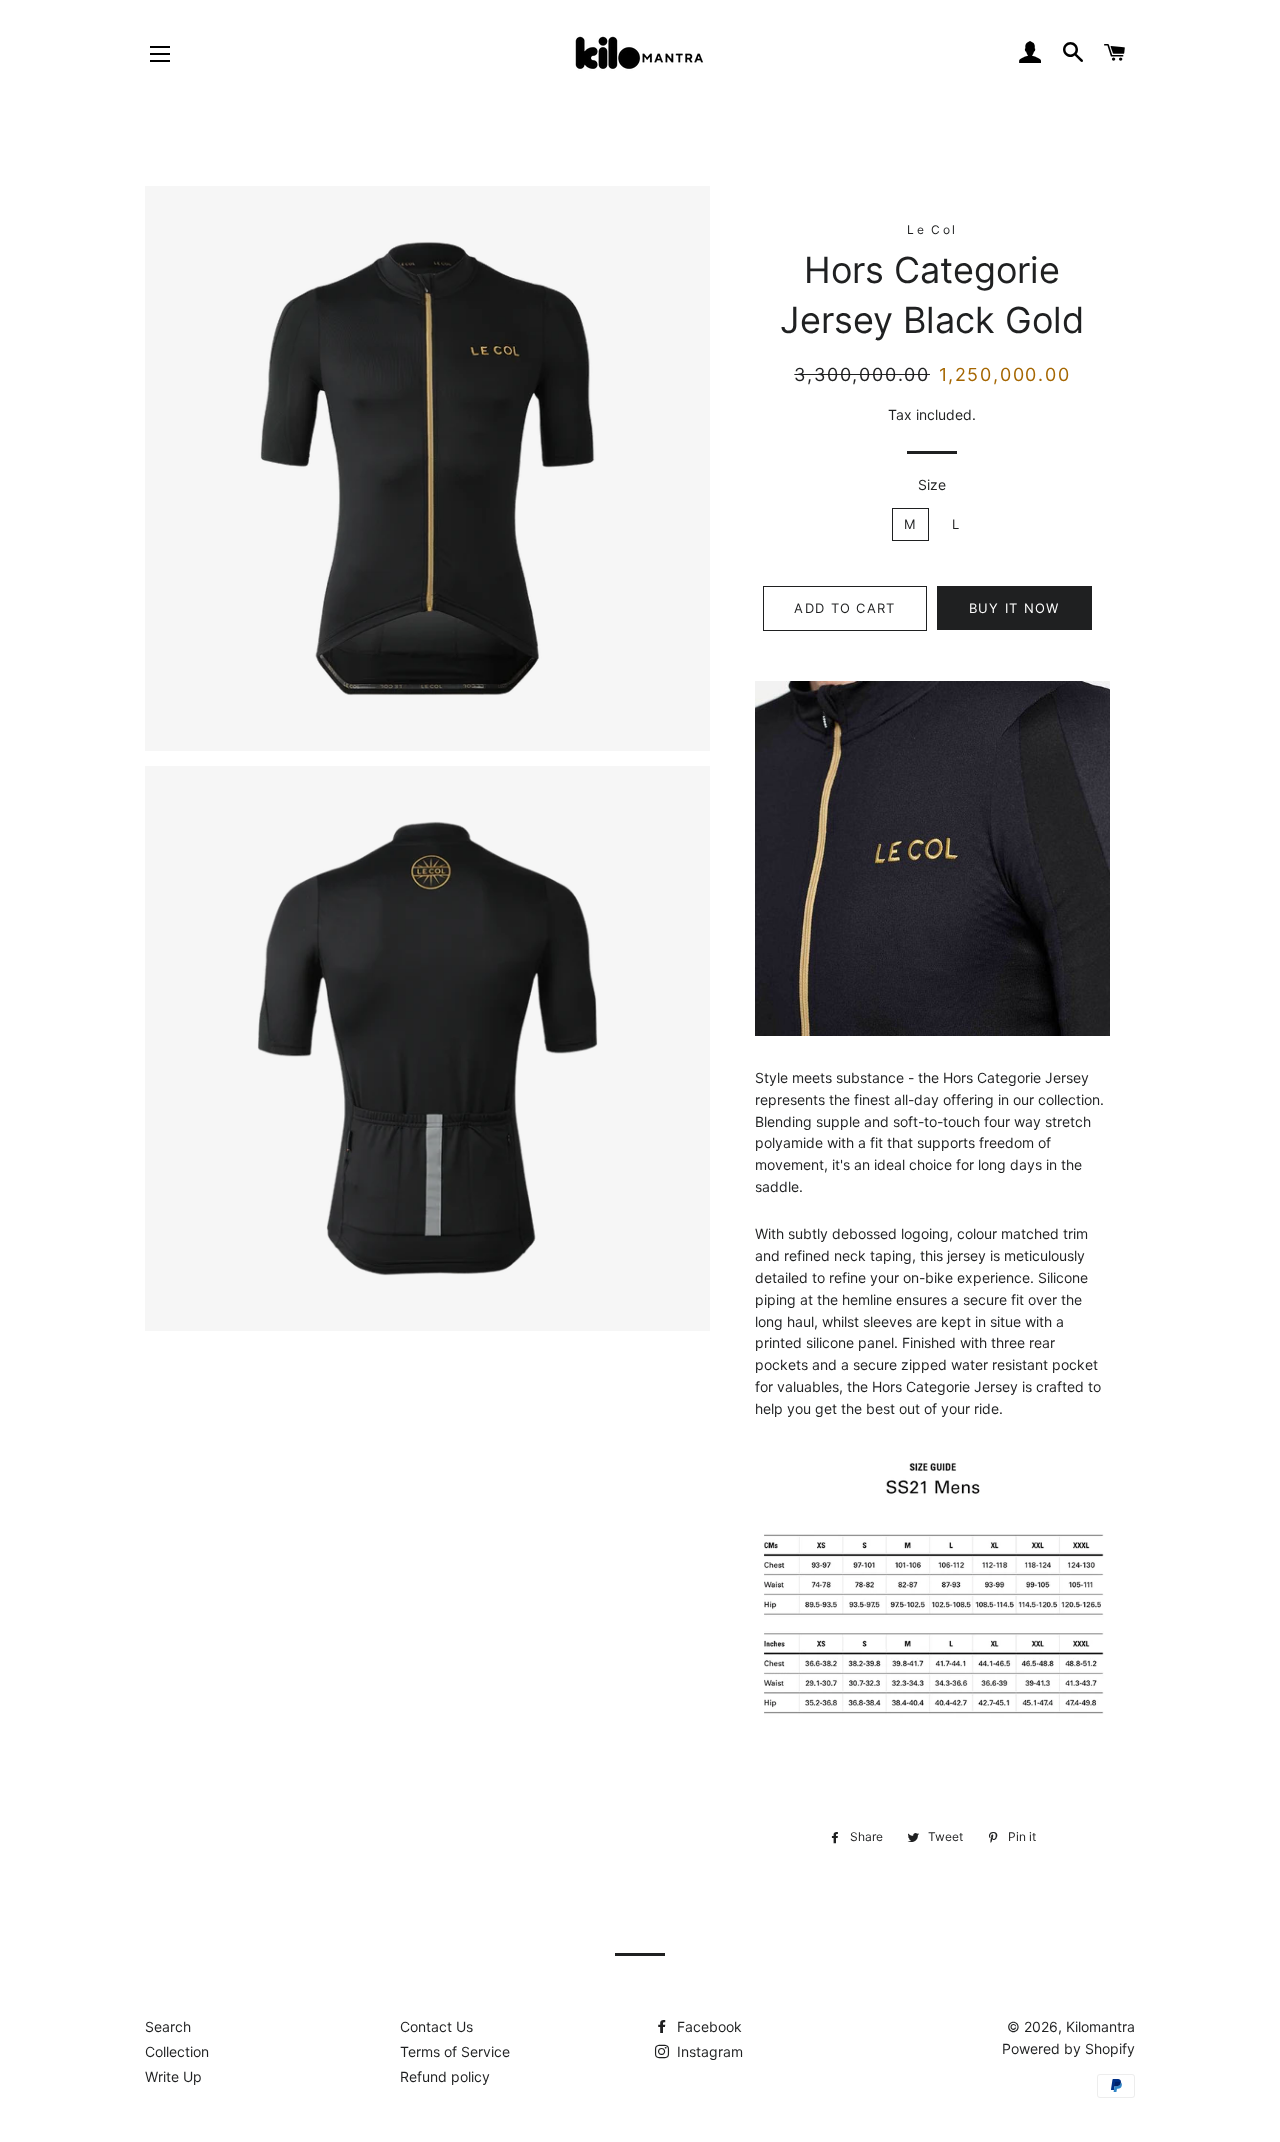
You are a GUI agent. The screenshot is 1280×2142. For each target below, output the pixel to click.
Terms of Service (455, 2051)
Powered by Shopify (1068, 2048)
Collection (177, 2051)
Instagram (708, 2051)
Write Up (173, 2076)
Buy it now (1014, 608)
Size (932, 484)
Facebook (707, 2026)
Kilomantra (1100, 2026)
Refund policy (445, 2076)
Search (168, 2026)
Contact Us (436, 2026)
